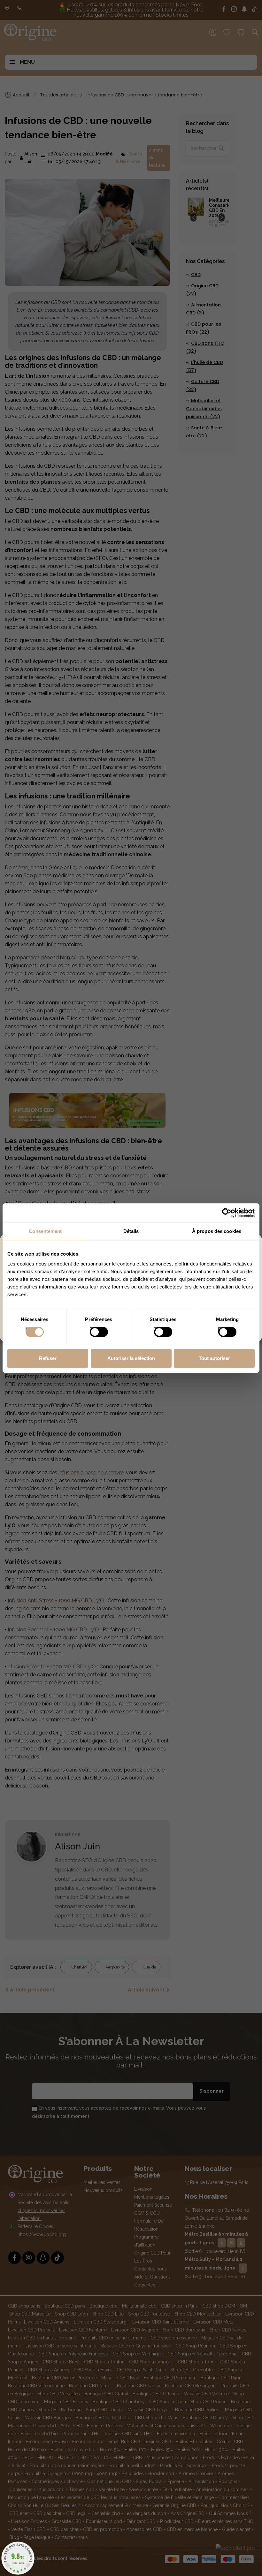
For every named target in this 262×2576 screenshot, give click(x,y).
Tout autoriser (214, 1358)
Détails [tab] (131, 1231)
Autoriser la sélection (131, 1358)
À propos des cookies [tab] (217, 1231)
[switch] (92, 1330)
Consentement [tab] (45, 1231)
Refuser (48, 1358)
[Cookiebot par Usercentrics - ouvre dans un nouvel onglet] (227, 1213)
